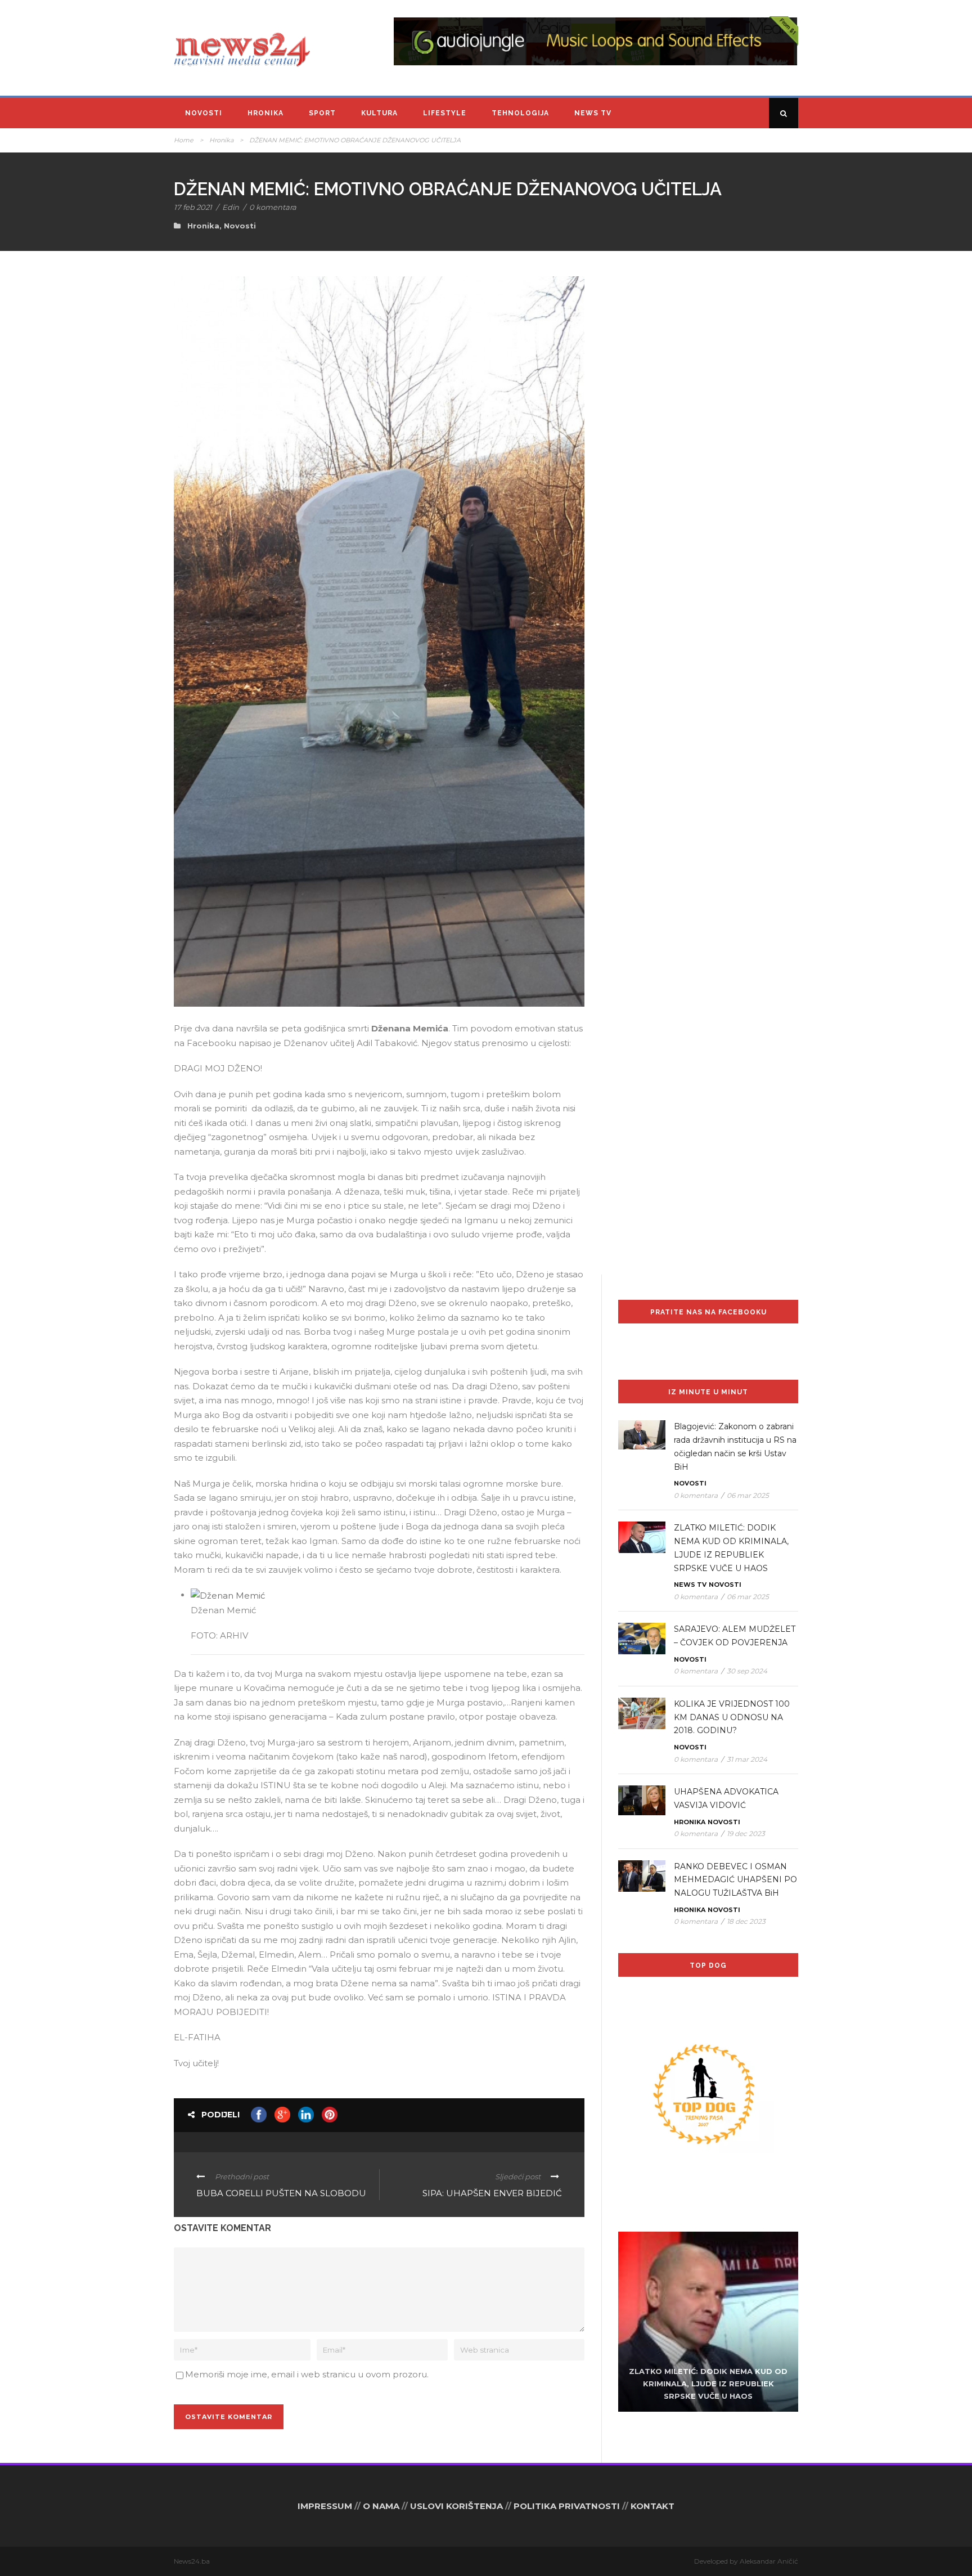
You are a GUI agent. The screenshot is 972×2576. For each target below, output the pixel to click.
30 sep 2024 (747, 1671)
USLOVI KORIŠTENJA (456, 2506)
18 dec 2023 (746, 1921)
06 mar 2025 (748, 1495)
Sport (322, 113)
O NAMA (381, 2506)
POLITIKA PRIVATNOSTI (567, 2506)
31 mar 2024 (747, 1759)
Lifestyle (445, 113)
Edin (231, 207)
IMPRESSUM (325, 2506)
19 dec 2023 (746, 1834)
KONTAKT (652, 2506)
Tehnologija (520, 113)
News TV (593, 113)
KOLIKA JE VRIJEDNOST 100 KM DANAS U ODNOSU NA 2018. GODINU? (732, 1717)
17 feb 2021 (193, 207)
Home (184, 140)
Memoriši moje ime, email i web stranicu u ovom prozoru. (307, 2374)
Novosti (204, 113)
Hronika (265, 113)
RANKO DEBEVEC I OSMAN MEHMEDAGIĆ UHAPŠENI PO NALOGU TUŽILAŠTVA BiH (735, 1880)
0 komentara (273, 207)
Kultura (379, 113)
